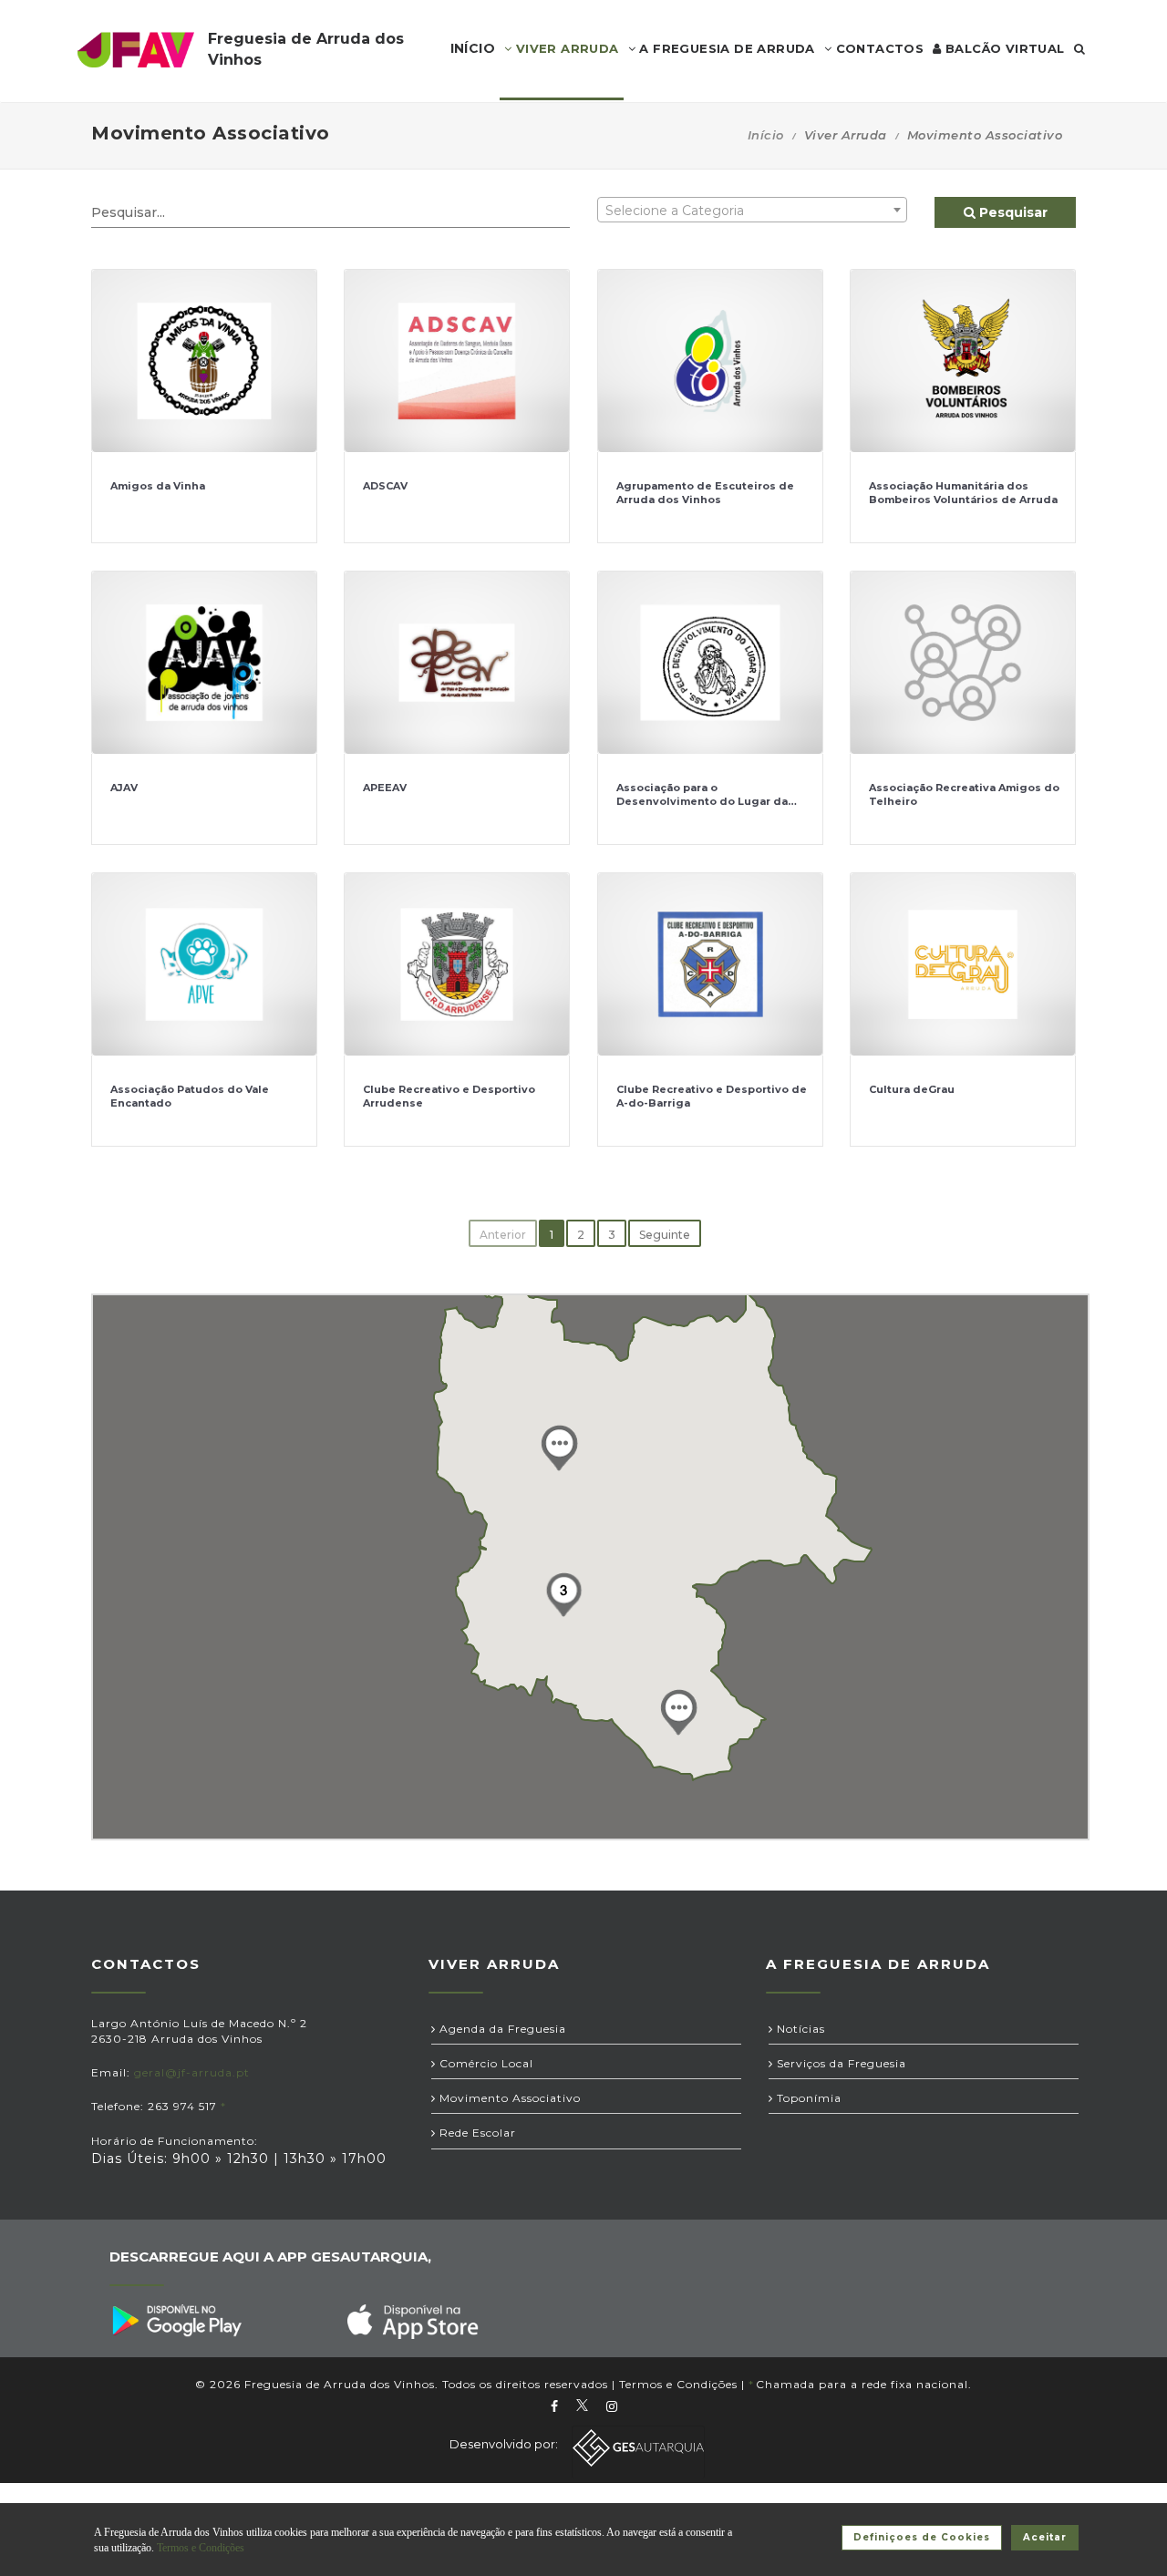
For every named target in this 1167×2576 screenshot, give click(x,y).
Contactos (878, 48)
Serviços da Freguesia (840, 2063)
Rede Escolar (476, 2133)
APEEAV (385, 788)
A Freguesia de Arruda (725, 48)
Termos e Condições (678, 2384)
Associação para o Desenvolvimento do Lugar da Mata (702, 802)
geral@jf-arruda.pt (192, 2072)
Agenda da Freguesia (501, 2029)
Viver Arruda (565, 48)
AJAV (124, 788)
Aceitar (1045, 2537)
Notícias (799, 2029)
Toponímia (807, 2098)
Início (766, 135)
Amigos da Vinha (158, 486)
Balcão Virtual (1003, 48)
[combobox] (752, 210)
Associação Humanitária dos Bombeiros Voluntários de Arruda (963, 493)
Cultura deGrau (912, 1089)
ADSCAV (385, 486)
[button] (559, 1448)
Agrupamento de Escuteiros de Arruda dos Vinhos (705, 493)
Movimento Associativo (508, 2098)
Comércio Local (485, 2063)
